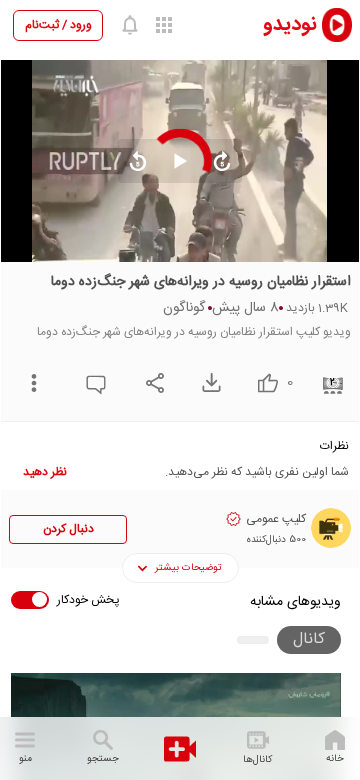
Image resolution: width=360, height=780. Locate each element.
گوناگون (184, 308)
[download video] (206, 382)
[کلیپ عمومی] (331, 528)
